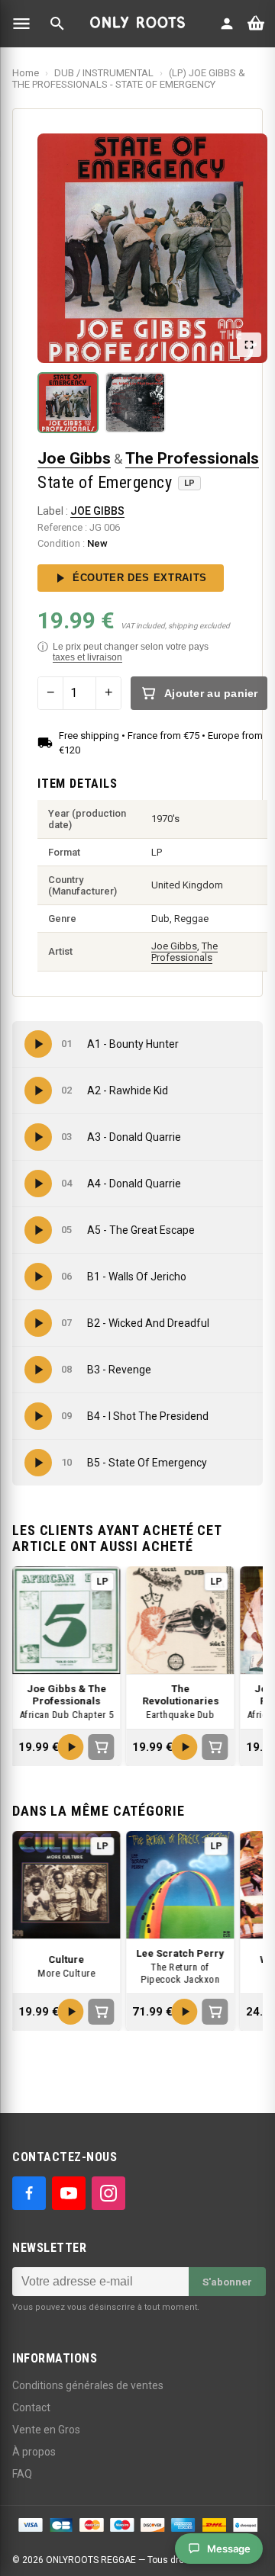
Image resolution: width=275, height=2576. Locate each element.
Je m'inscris (235, 1317)
